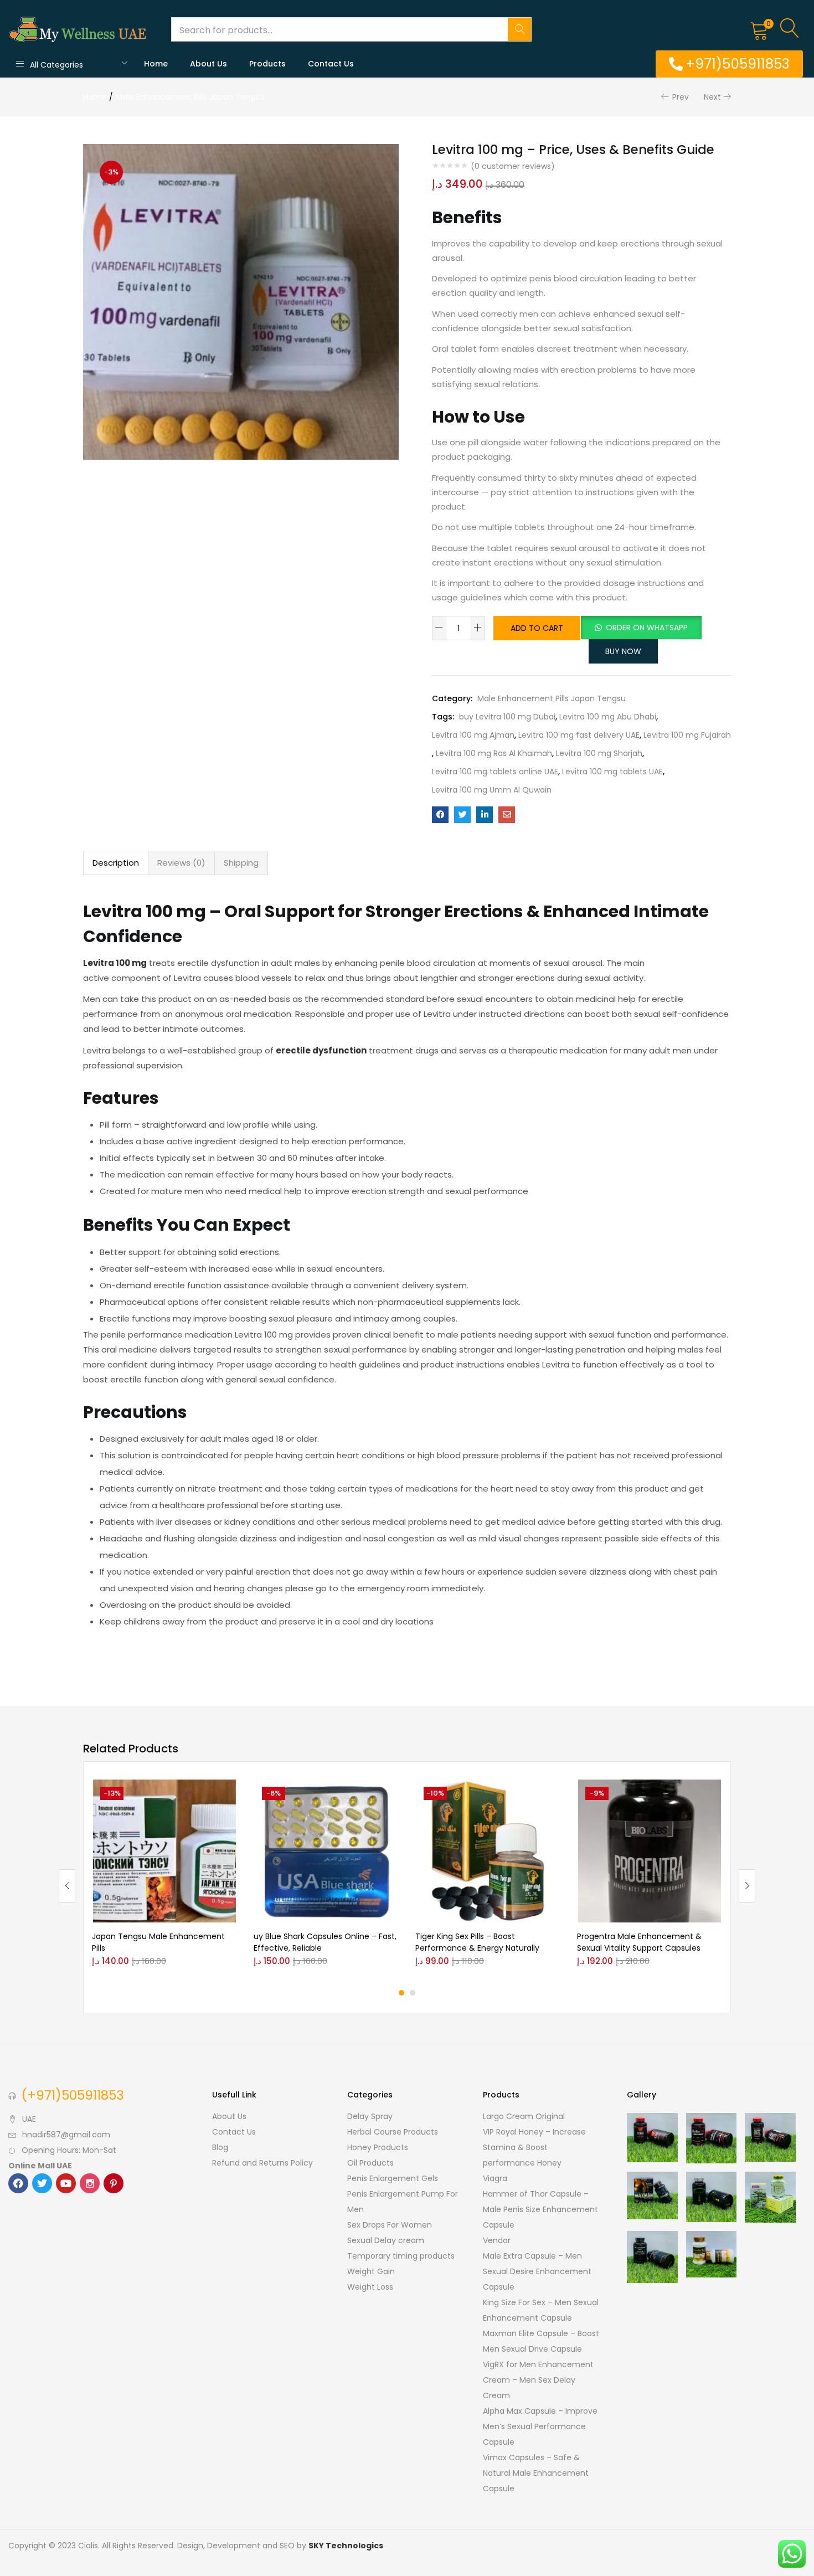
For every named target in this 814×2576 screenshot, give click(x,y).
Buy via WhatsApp (190, 1811)
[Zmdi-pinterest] (114, 2183)
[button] (759, 29)
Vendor (497, 2240)
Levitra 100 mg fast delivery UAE (579, 735)
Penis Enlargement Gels (393, 2178)
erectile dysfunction (321, 1050)
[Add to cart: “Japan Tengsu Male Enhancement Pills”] (142, 1793)
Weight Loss (370, 2287)
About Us (208, 64)
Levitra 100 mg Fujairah (687, 735)
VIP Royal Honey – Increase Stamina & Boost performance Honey (534, 2147)
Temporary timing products (401, 2256)
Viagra (495, 2178)
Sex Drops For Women (390, 2225)
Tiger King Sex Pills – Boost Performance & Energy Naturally (477, 1942)
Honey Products (378, 2147)
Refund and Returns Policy (262, 2163)
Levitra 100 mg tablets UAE (612, 772)
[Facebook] (18, 2183)
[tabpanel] (164, 1877)
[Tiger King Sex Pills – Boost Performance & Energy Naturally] (488, 1851)
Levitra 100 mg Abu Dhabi (608, 717)
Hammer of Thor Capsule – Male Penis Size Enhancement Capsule (540, 2209)
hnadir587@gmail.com (66, 2135)
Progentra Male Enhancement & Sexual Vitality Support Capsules (639, 1942)
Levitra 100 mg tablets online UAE (495, 772)
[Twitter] (42, 2183)
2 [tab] (413, 1993)
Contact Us (331, 64)
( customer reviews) (513, 166)
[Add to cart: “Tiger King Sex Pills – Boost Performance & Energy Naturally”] (465, 1793)
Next (712, 97)
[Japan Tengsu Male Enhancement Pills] (164, 1851)
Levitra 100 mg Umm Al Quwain (492, 790)
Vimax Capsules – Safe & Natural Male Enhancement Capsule (536, 2473)
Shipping (241, 863)
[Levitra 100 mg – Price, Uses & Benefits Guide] (440, 815)
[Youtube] (66, 2183)
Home (156, 64)
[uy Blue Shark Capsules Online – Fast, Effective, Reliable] (326, 1851)
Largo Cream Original (524, 2116)
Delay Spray (370, 2116)
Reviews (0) (181, 863)
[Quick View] (142, 1828)
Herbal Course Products (393, 2132)
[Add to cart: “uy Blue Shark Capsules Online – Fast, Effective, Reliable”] (303, 1793)
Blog (220, 2147)
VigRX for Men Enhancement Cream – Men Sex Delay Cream (538, 2380)
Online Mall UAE (40, 2166)
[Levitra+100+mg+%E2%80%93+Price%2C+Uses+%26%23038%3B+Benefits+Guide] (462, 815)
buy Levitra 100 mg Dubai (507, 717)
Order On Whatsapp (647, 628)
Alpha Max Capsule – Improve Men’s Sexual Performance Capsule (540, 2426)
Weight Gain (371, 2271)
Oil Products (370, 2163)
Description (116, 863)
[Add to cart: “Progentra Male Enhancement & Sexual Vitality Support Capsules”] (627, 1793)
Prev (681, 97)
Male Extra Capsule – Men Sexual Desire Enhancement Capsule (537, 2271)
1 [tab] (401, 1993)
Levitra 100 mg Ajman (473, 735)
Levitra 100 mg (115, 963)
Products (267, 64)
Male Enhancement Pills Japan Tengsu (190, 97)
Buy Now (623, 651)
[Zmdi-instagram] (90, 2183)
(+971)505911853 (73, 2095)
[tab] (116, 863)
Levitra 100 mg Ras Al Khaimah (494, 753)
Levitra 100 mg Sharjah (599, 753)
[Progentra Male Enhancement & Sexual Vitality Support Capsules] (650, 1851)
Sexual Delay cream (386, 2240)
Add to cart (537, 628)
